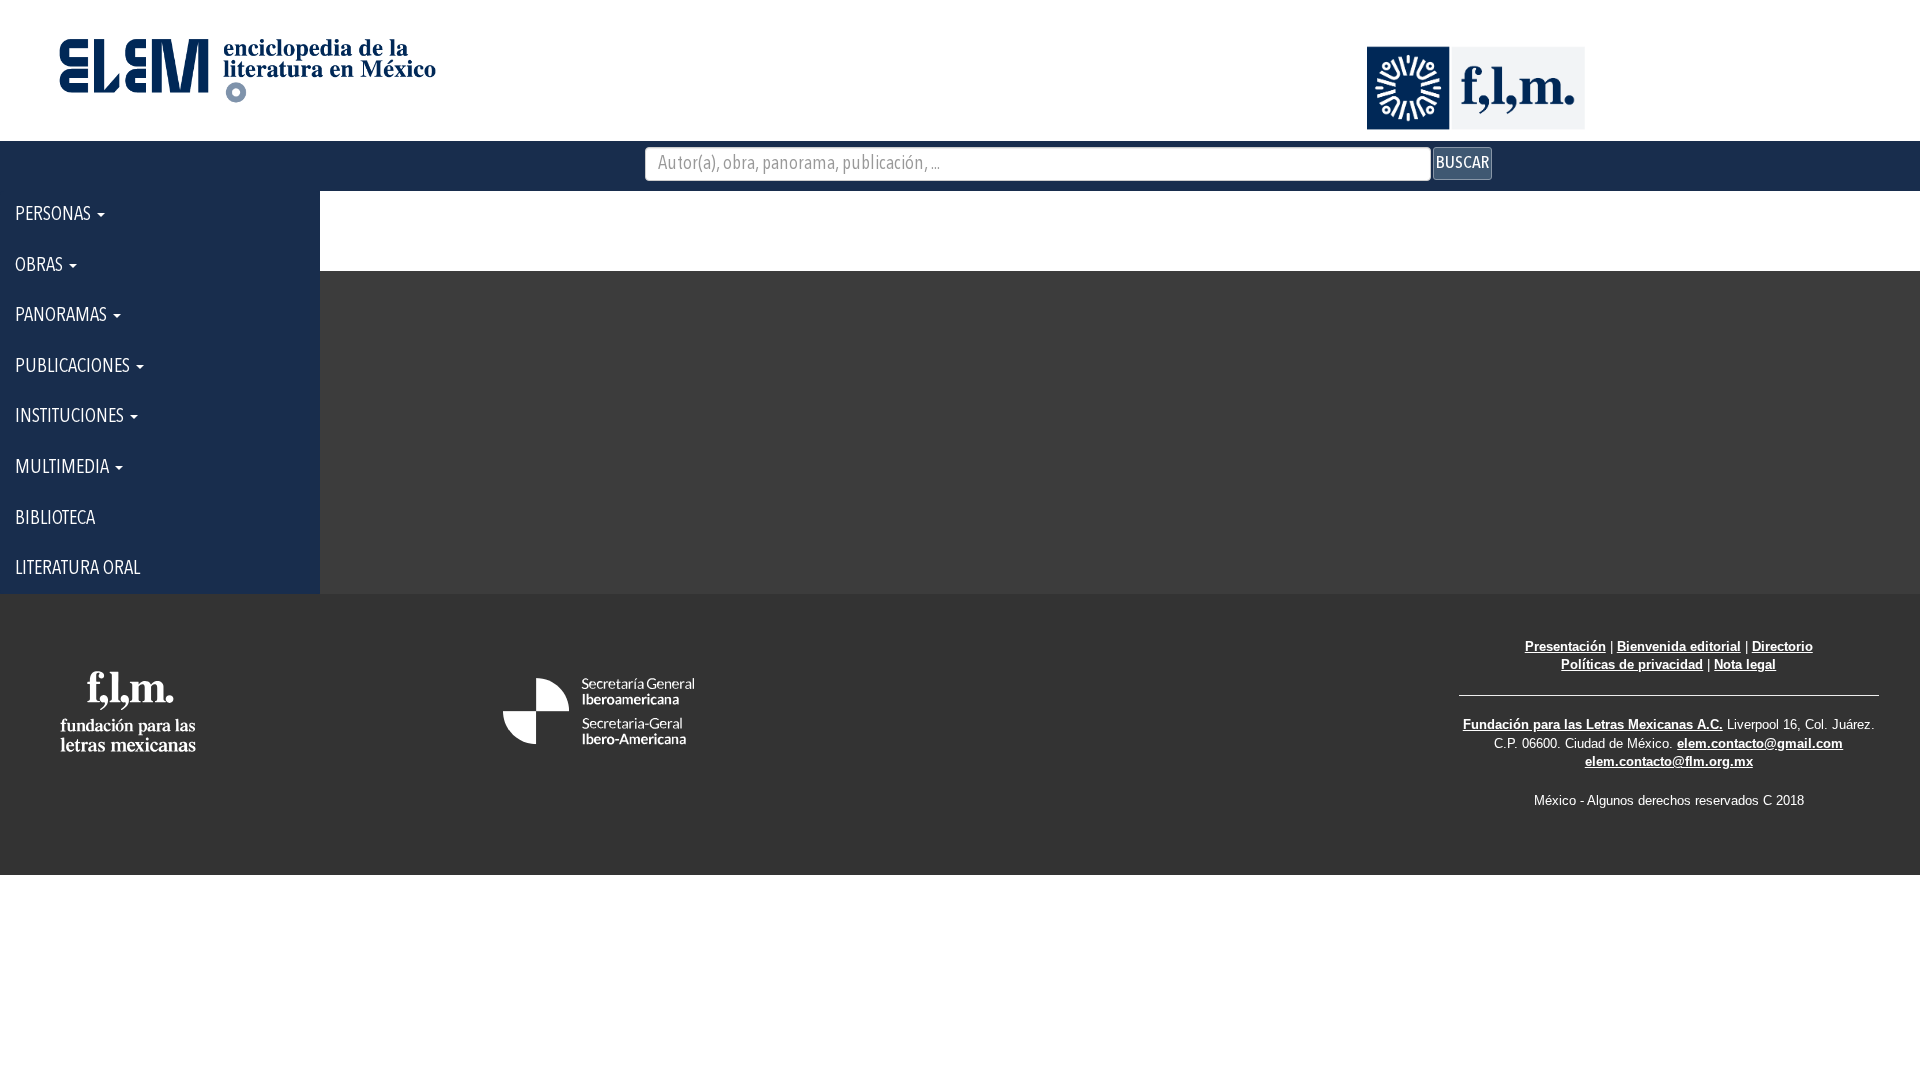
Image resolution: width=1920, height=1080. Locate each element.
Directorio (1782, 646)
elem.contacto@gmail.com (1760, 743)
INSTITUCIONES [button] (71, 417)
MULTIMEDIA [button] (64, 468)
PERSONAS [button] (55, 215)
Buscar (1462, 163)
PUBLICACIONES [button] (74, 367)
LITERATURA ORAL (77, 569)
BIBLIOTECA (55, 519)
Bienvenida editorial (1679, 646)
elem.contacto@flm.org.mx (1669, 761)
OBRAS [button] (41, 266)
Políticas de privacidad (1632, 664)
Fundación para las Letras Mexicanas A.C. (1593, 724)
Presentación (1565, 646)
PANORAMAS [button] (63, 316)
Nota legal (1745, 664)
